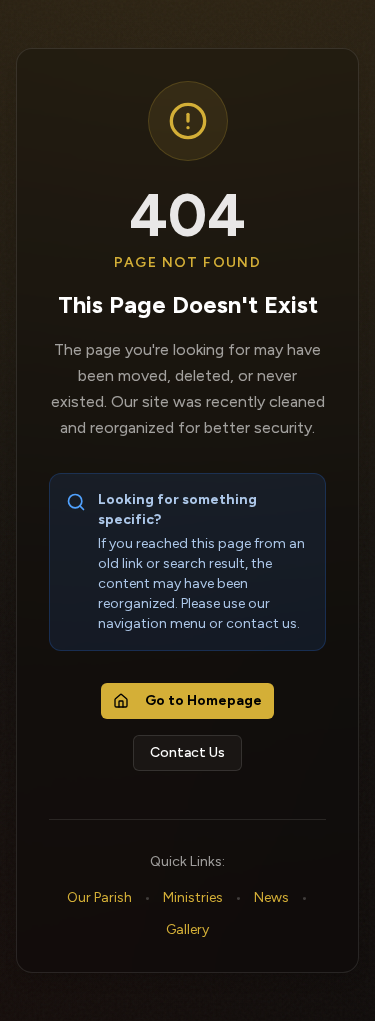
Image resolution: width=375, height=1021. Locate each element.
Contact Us (187, 752)
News (271, 897)
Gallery (187, 929)
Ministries (193, 897)
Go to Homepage (203, 700)
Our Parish (99, 897)
